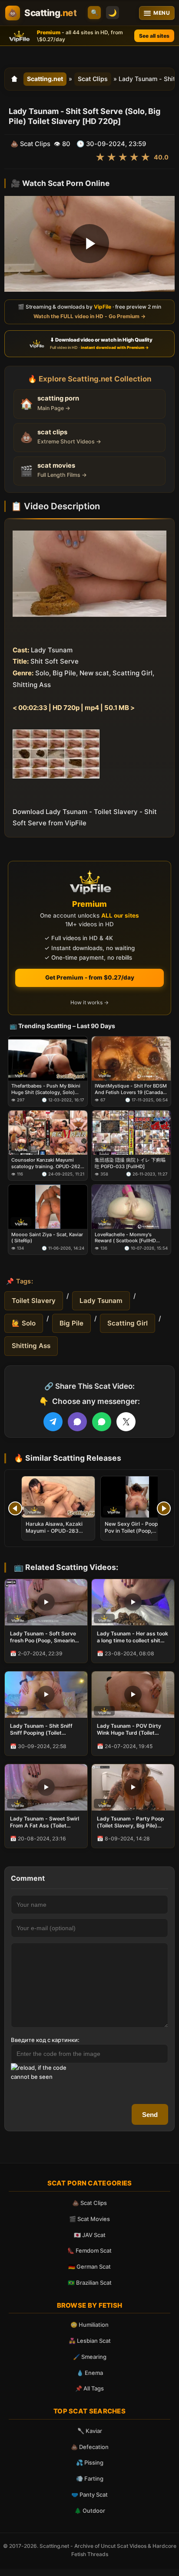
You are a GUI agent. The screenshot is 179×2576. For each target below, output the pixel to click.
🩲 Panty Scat (89, 2495)
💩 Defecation (90, 2447)
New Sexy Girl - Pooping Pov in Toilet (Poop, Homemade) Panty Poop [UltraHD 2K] (135, 1534)
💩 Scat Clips (89, 2203)
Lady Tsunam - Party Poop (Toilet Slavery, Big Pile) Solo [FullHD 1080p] (131, 1822)
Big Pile (71, 1323)
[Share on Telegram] (53, 1422)
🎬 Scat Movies (89, 2219)
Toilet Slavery (34, 1301)
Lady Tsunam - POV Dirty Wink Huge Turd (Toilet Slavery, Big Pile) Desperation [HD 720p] (129, 1729)
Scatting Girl (128, 1323)
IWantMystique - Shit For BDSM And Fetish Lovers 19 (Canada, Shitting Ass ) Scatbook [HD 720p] (131, 1089)
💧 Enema (90, 2373)
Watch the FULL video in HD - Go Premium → (89, 316)
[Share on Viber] (77, 1422)
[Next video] (164, 1508)
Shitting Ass (31, 1346)
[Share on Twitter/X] (126, 1422)
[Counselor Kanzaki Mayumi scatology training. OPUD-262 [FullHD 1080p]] (48, 1133)
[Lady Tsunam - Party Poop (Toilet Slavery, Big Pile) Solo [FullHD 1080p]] (133, 1787)
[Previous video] (15, 1508)
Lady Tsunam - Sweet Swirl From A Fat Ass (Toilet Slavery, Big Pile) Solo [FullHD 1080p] (45, 1822)
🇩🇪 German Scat (89, 2267)
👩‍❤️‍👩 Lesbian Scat (90, 2341)
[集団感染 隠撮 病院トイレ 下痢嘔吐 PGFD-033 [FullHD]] (131, 1133)
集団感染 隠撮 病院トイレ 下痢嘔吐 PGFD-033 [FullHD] (130, 1163)
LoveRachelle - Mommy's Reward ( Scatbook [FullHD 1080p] (125, 1237)
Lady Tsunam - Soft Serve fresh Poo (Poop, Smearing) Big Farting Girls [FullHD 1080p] (45, 1637)
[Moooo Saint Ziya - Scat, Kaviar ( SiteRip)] (48, 1207)
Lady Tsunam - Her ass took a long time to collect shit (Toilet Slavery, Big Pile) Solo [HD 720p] (133, 1637)
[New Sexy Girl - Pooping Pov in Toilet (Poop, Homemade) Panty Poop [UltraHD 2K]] (137, 1497)
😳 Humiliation (89, 2325)
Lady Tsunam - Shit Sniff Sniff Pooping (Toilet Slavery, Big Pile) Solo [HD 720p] (43, 1729)
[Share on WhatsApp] (102, 1422)
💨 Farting (90, 2478)
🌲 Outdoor (90, 2511)
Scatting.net (45, 79)
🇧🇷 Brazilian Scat (90, 2283)
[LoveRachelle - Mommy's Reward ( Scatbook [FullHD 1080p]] (131, 1207)
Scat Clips (93, 79)
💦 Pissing (90, 2462)
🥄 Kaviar (90, 2431)
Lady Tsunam (101, 1301)
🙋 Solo (24, 1323)
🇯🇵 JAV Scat (90, 2235)
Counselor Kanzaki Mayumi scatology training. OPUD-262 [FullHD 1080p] (46, 1163)
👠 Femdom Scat (89, 2250)
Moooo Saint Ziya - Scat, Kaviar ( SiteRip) (47, 1237)
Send (150, 2115)
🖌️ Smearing (90, 2357)
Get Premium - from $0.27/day (90, 977)
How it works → (89, 1002)
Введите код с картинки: (45, 2040)
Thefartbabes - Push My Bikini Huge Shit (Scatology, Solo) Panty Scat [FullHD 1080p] (46, 1089)
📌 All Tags (89, 2388)
